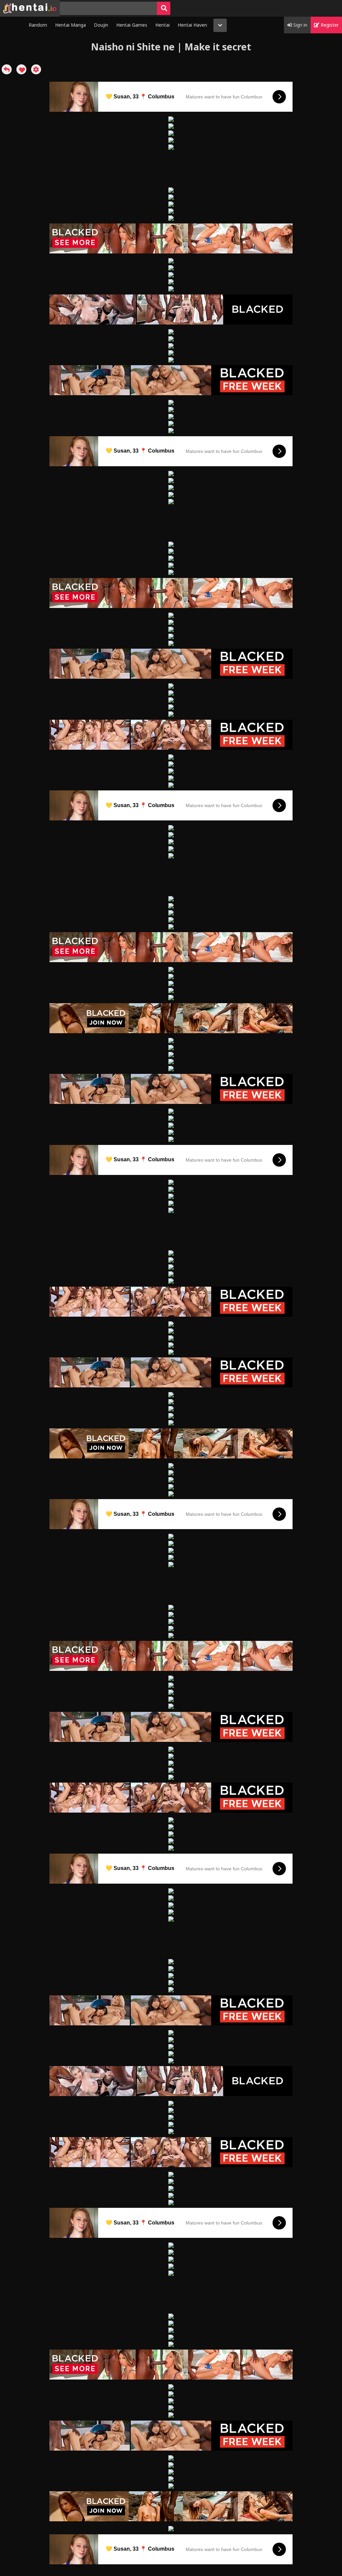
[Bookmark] (21, 69)
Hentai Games (132, 25)
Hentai (162, 25)
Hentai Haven (192, 25)
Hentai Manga (70, 25)
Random (38, 25)
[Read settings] (36, 69)
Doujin (101, 25)
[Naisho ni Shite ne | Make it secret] (7, 69)
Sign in (300, 25)
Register (329, 25)
